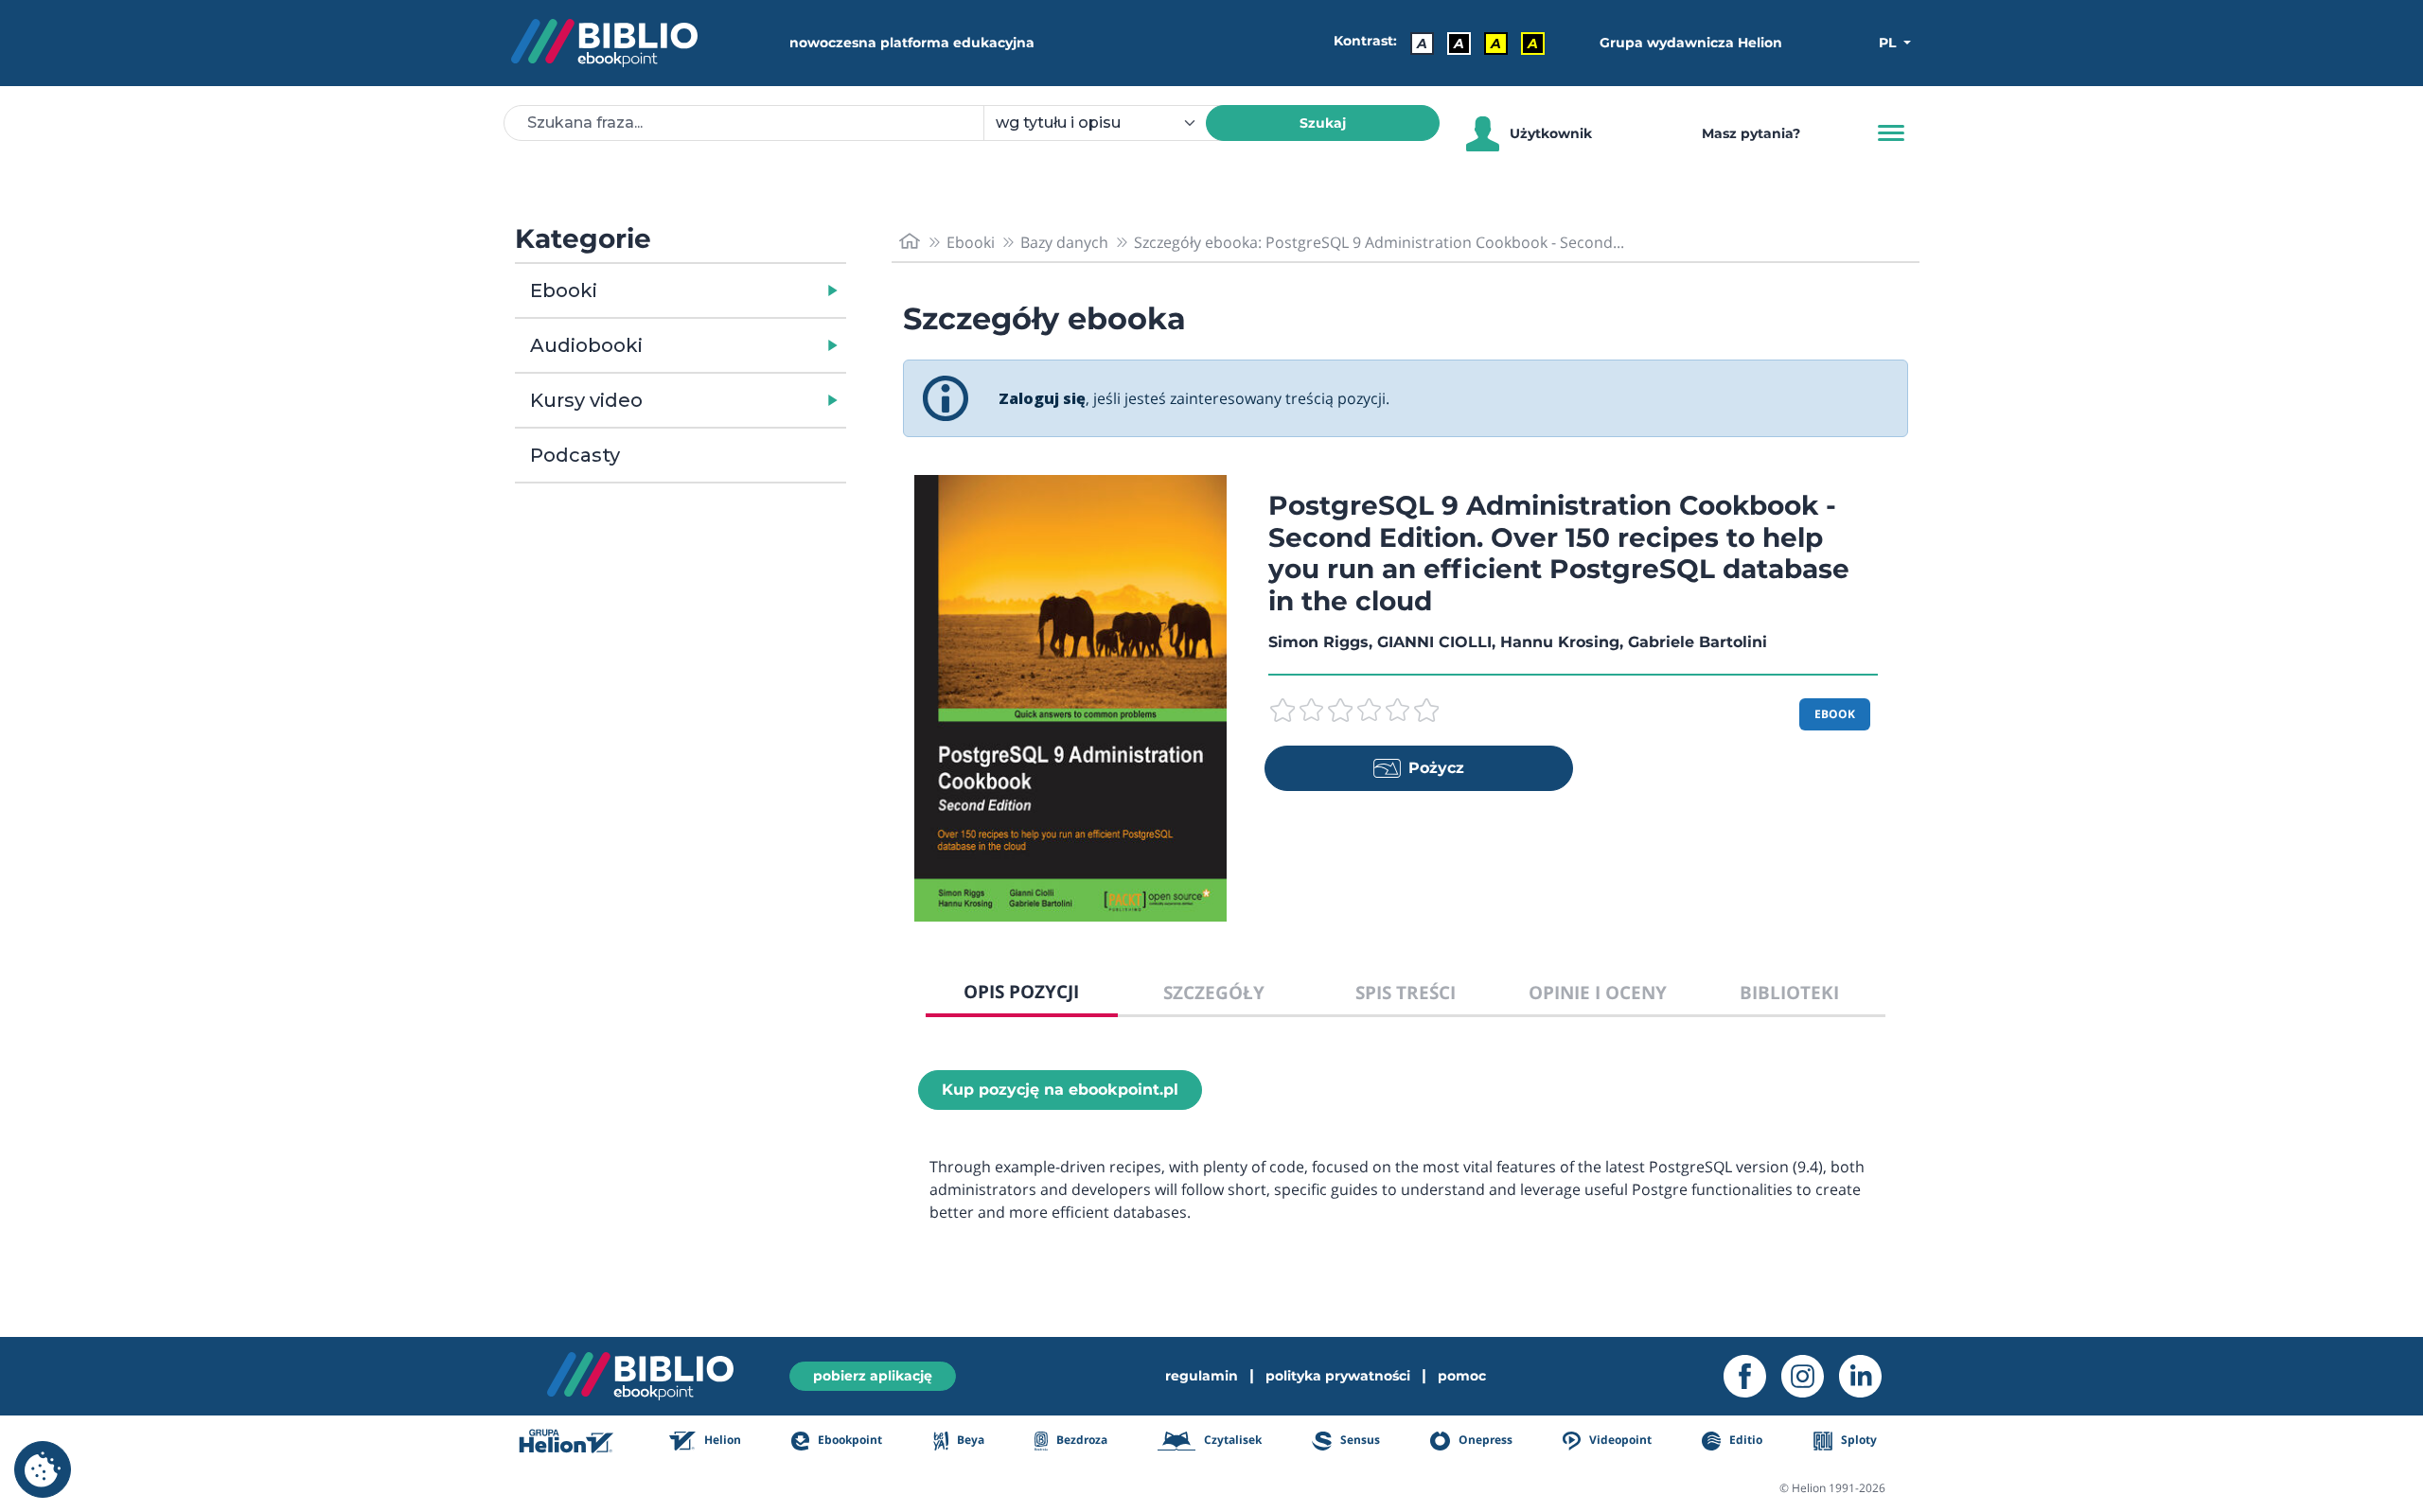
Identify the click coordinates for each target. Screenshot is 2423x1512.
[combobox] (1106, 123)
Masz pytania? (1751, 133)
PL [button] (1889, 43)
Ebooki (564, 290)
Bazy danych (1064, 242)
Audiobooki (586, 345)
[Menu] (1891, 133)
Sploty (1857, 1440)
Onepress (1484, 1440)
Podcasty (575, 455)
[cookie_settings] (43, 1469)
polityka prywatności (1338, 1376)
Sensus (1358, 1440)
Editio (1744, 1440)
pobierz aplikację (873, 1376)
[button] (729, 290)
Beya (969, 1440)
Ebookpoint (849, 1440)
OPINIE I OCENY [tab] (1598, 992)
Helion (721, 1440)
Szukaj (1323, 123)
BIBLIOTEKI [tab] (1789, 992)
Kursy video (586, 400)
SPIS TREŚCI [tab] (1406, 992)
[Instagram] (1810, 1376)
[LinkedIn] (1868, 1376)
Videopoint (1619, 1440)
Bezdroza (1080, 1440)
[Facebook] (1752, 1376)
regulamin (1202, 1376)
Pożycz (1436, 768)
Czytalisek (1231, 1440)
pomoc (1462, 1376)
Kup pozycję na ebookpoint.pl (1060, 1090)
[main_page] (910, 242)
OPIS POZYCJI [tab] (1021, 991)
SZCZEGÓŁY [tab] (1214, 992)
